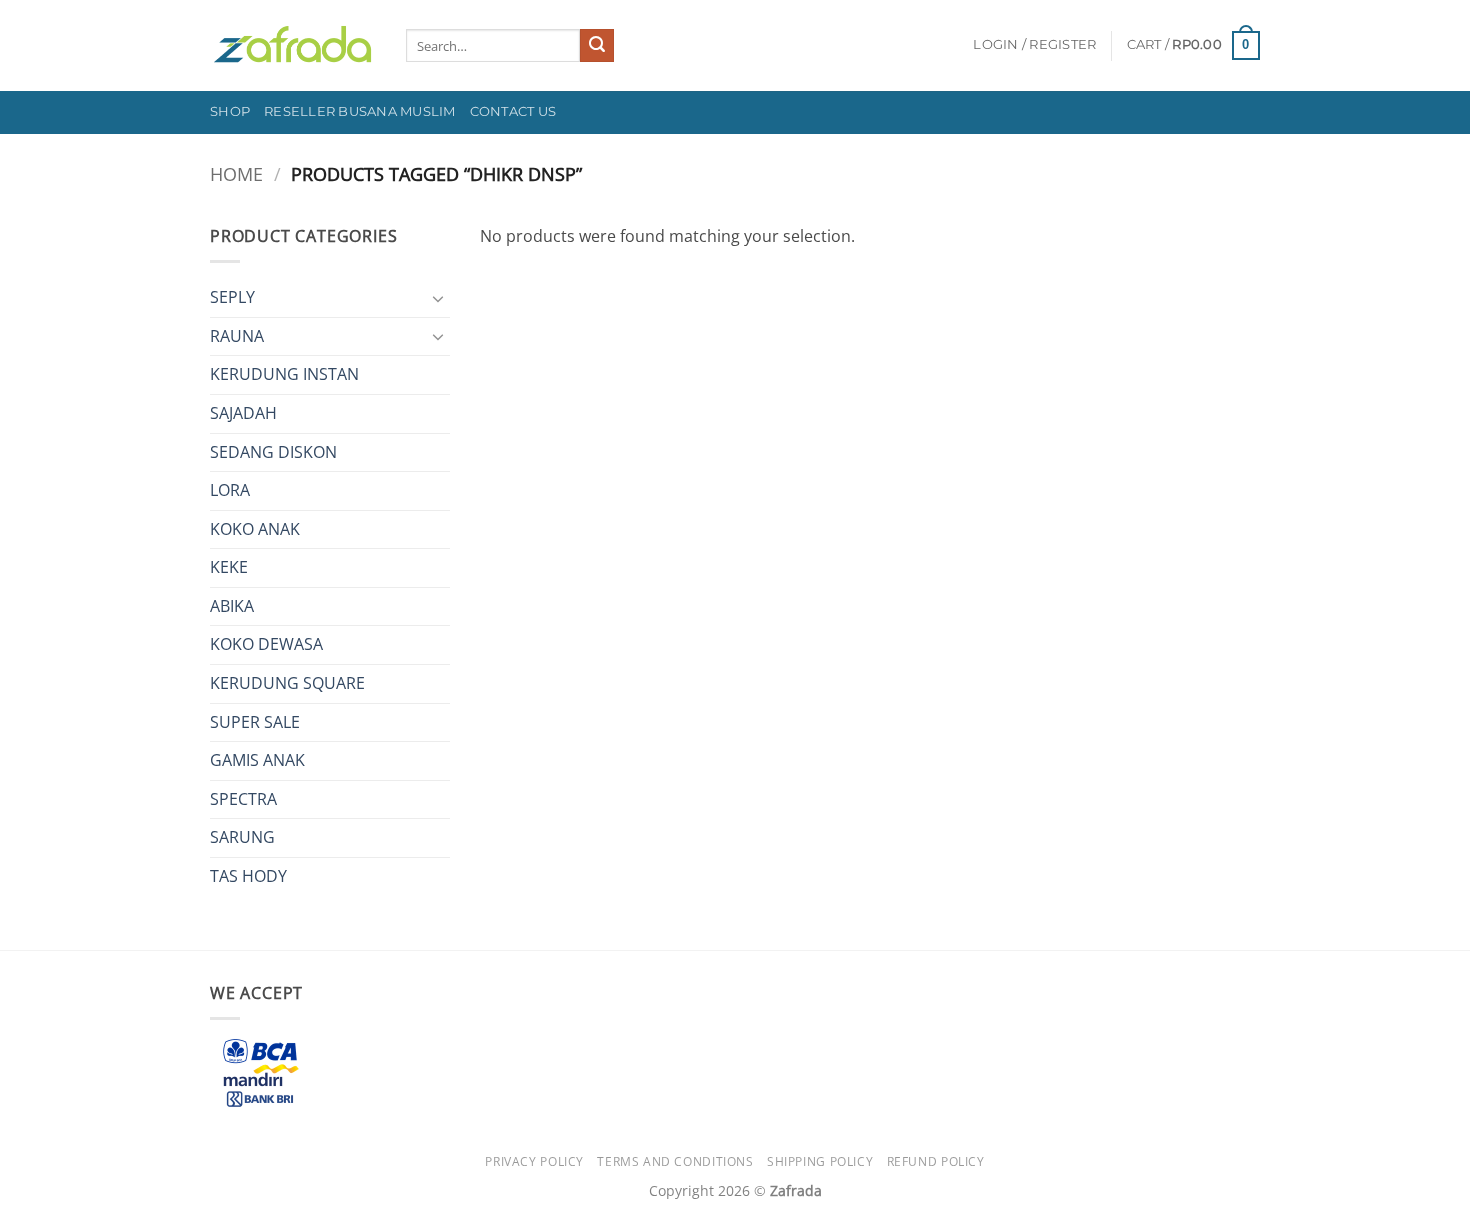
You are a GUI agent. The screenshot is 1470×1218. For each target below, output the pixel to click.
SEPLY (232, 297)
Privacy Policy (534, 1161)
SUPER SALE (255, 722)
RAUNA (237, 336)
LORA (230, 490)
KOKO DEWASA (266, 644)
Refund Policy (936, 1161)
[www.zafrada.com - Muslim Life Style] (293, 45)
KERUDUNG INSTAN (284, 374)
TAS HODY (248, 876)
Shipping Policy (820, 1161)
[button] (1034, 45)
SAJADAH (243, 413)
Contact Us (513, 111)
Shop (230, 111)
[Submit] (597, 46)
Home (236, 173)
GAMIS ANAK (257, 760)
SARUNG (242, 837)
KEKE (229, 567)
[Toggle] (438, 298)
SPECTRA (243, 799)
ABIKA (232, 606)
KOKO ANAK (255, 529)
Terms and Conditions (675, 1161)
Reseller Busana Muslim (360, 111)
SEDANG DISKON (273, 452)
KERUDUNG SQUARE (287, 683)
